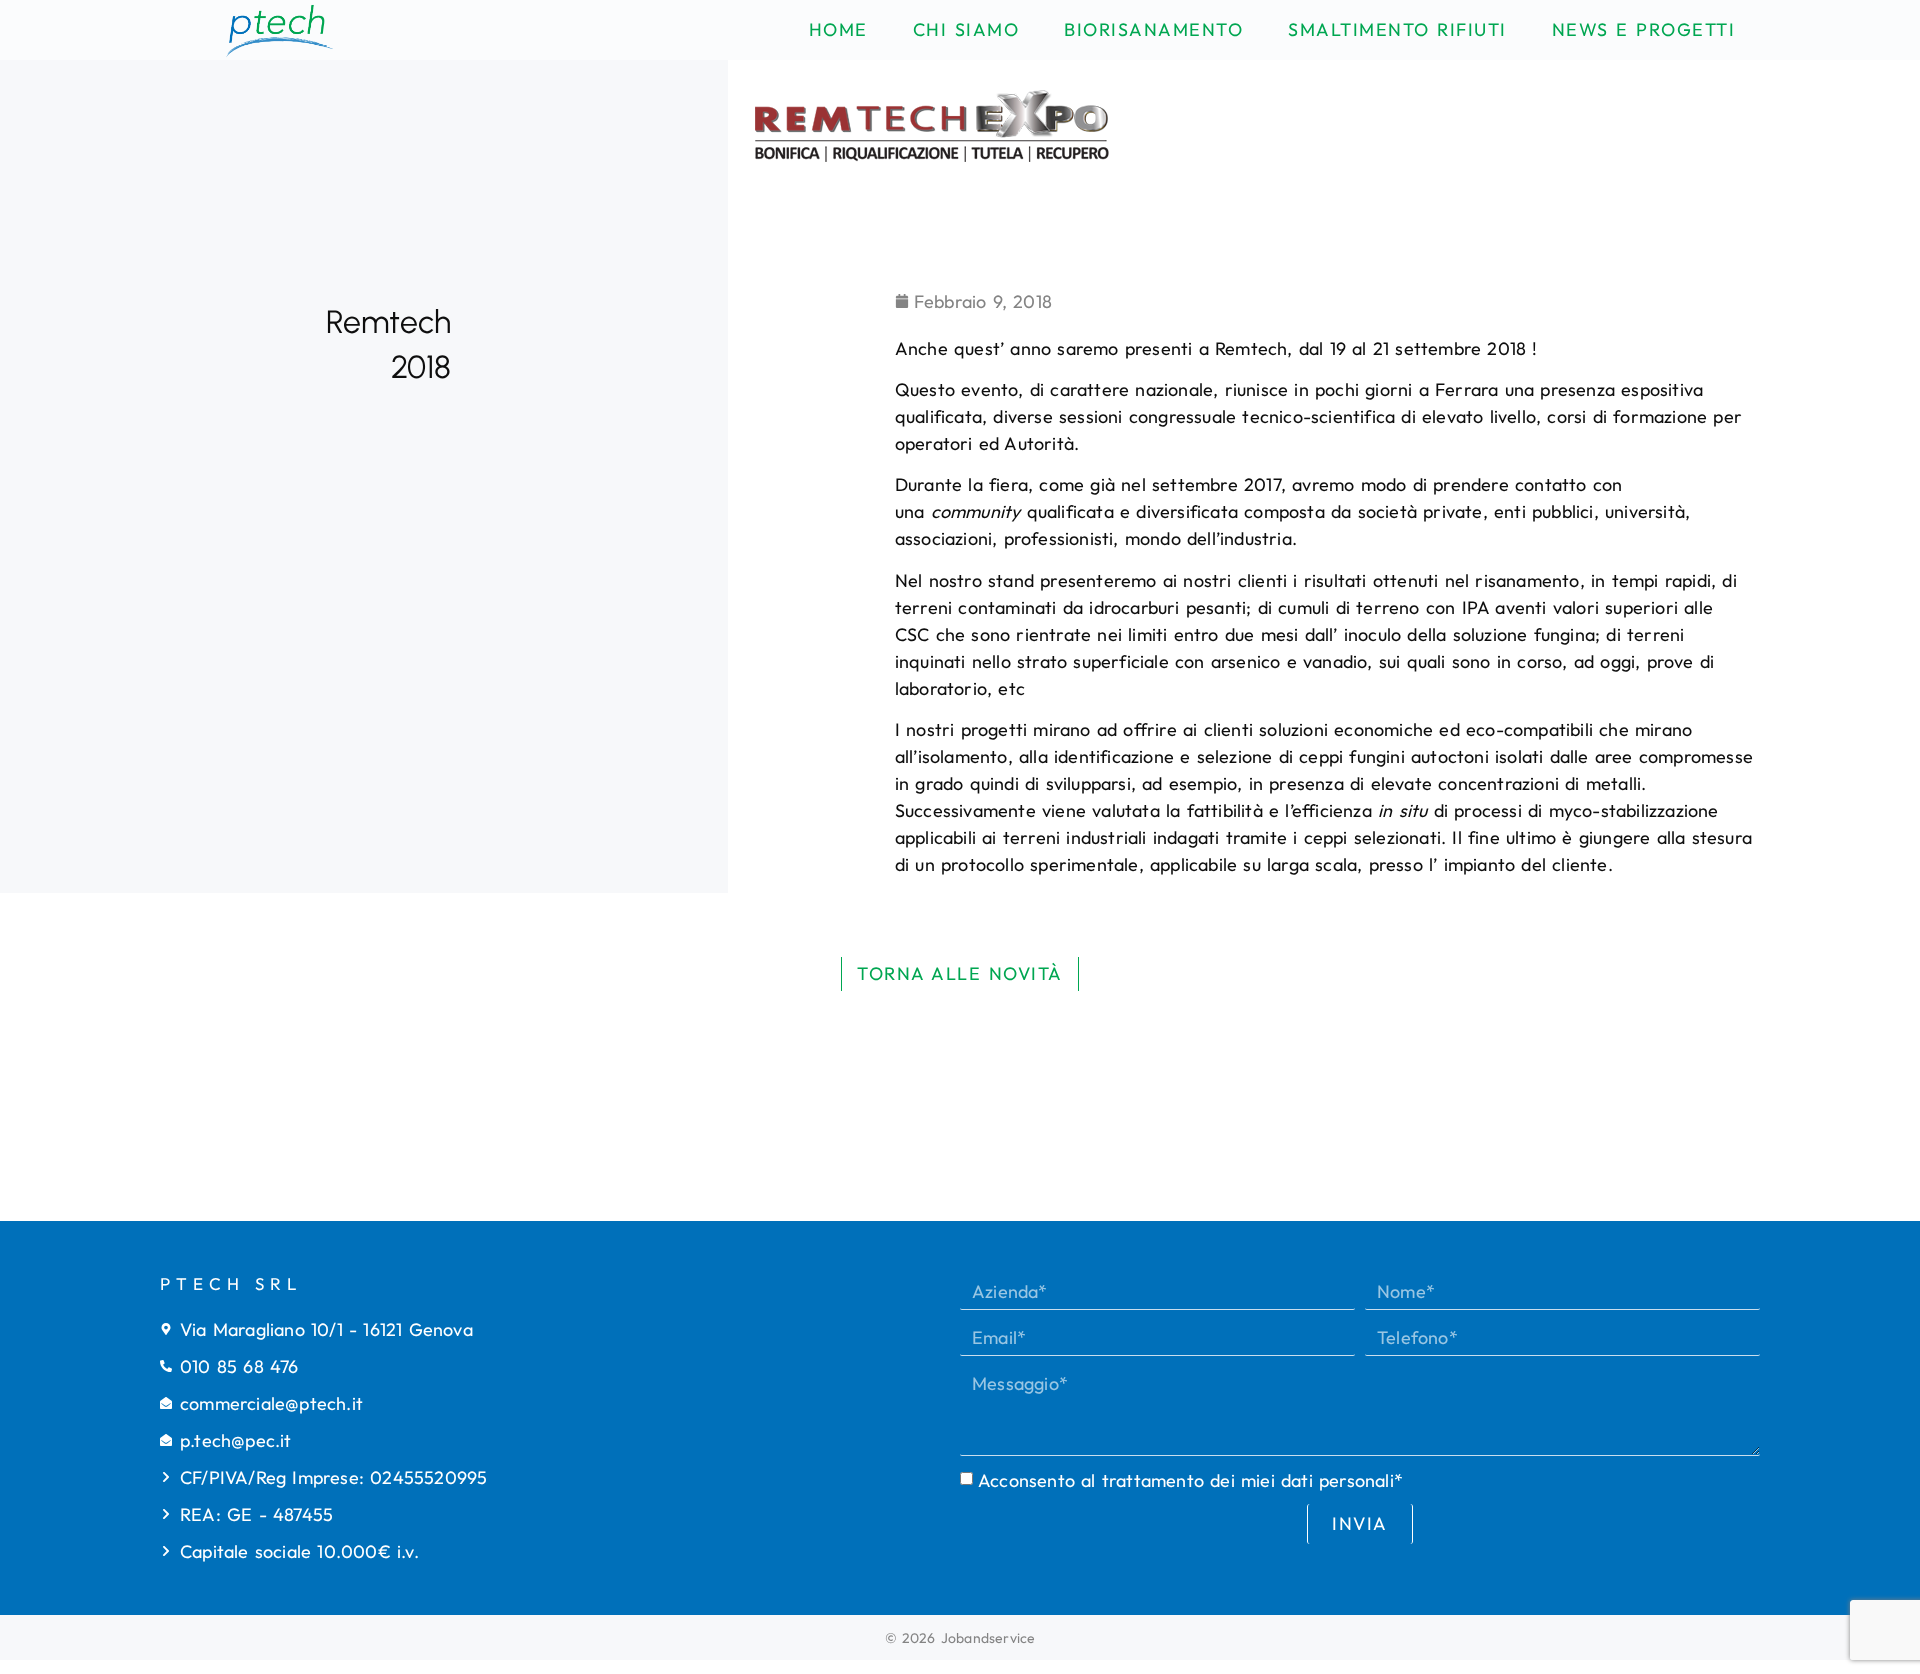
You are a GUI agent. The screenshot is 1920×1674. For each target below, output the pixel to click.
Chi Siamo (966, 29)
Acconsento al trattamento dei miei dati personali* (1190, 1480)
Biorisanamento (1153, 29)
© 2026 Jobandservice (960, 1638)
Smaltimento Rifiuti (1397, 29)
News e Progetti (1644, 29)
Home (838, 29)
